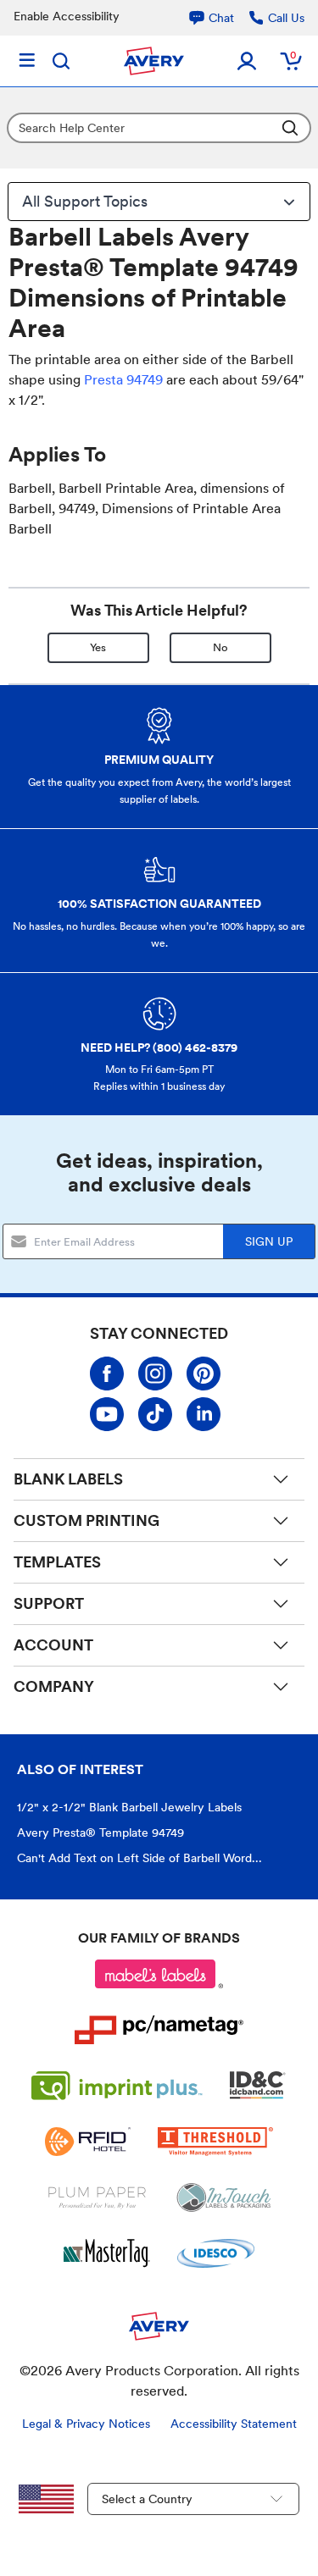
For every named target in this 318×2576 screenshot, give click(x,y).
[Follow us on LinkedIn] (204, 1414)
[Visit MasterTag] (107, 2253)
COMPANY (54, 1686)
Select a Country (147, 2499)
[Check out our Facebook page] (107, 1374)
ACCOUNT (53, 1645)
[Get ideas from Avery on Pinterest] (204, 1374)
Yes (98, 647)
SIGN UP (269, 1241)
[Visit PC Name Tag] (159, 2030)
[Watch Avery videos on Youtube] (107, 1414)
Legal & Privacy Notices (86, 2424)
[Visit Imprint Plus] (117, 2086)
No (220, 647)
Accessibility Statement (234, 2424)
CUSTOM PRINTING (86, 1520)
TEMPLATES (57, 1562)
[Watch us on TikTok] (155, 1414)
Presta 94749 (123, 380)
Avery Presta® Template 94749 (100, 1832)
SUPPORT (49, 1603)
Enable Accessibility (67, 16)
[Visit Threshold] (215, 2142)
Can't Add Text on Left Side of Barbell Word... (139, 1858)
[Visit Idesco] (216, 2253)
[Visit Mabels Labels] (159, 1974)
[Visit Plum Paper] (97, 2197)
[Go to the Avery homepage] (154, 61)
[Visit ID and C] (258, 2086)
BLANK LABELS (68, 1479)
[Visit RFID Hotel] (87, 2142)
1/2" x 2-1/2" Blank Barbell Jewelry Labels (129, 1807)
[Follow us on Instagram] (155, 1374)
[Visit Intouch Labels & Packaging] (224, 2197)
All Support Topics (85, 201)
